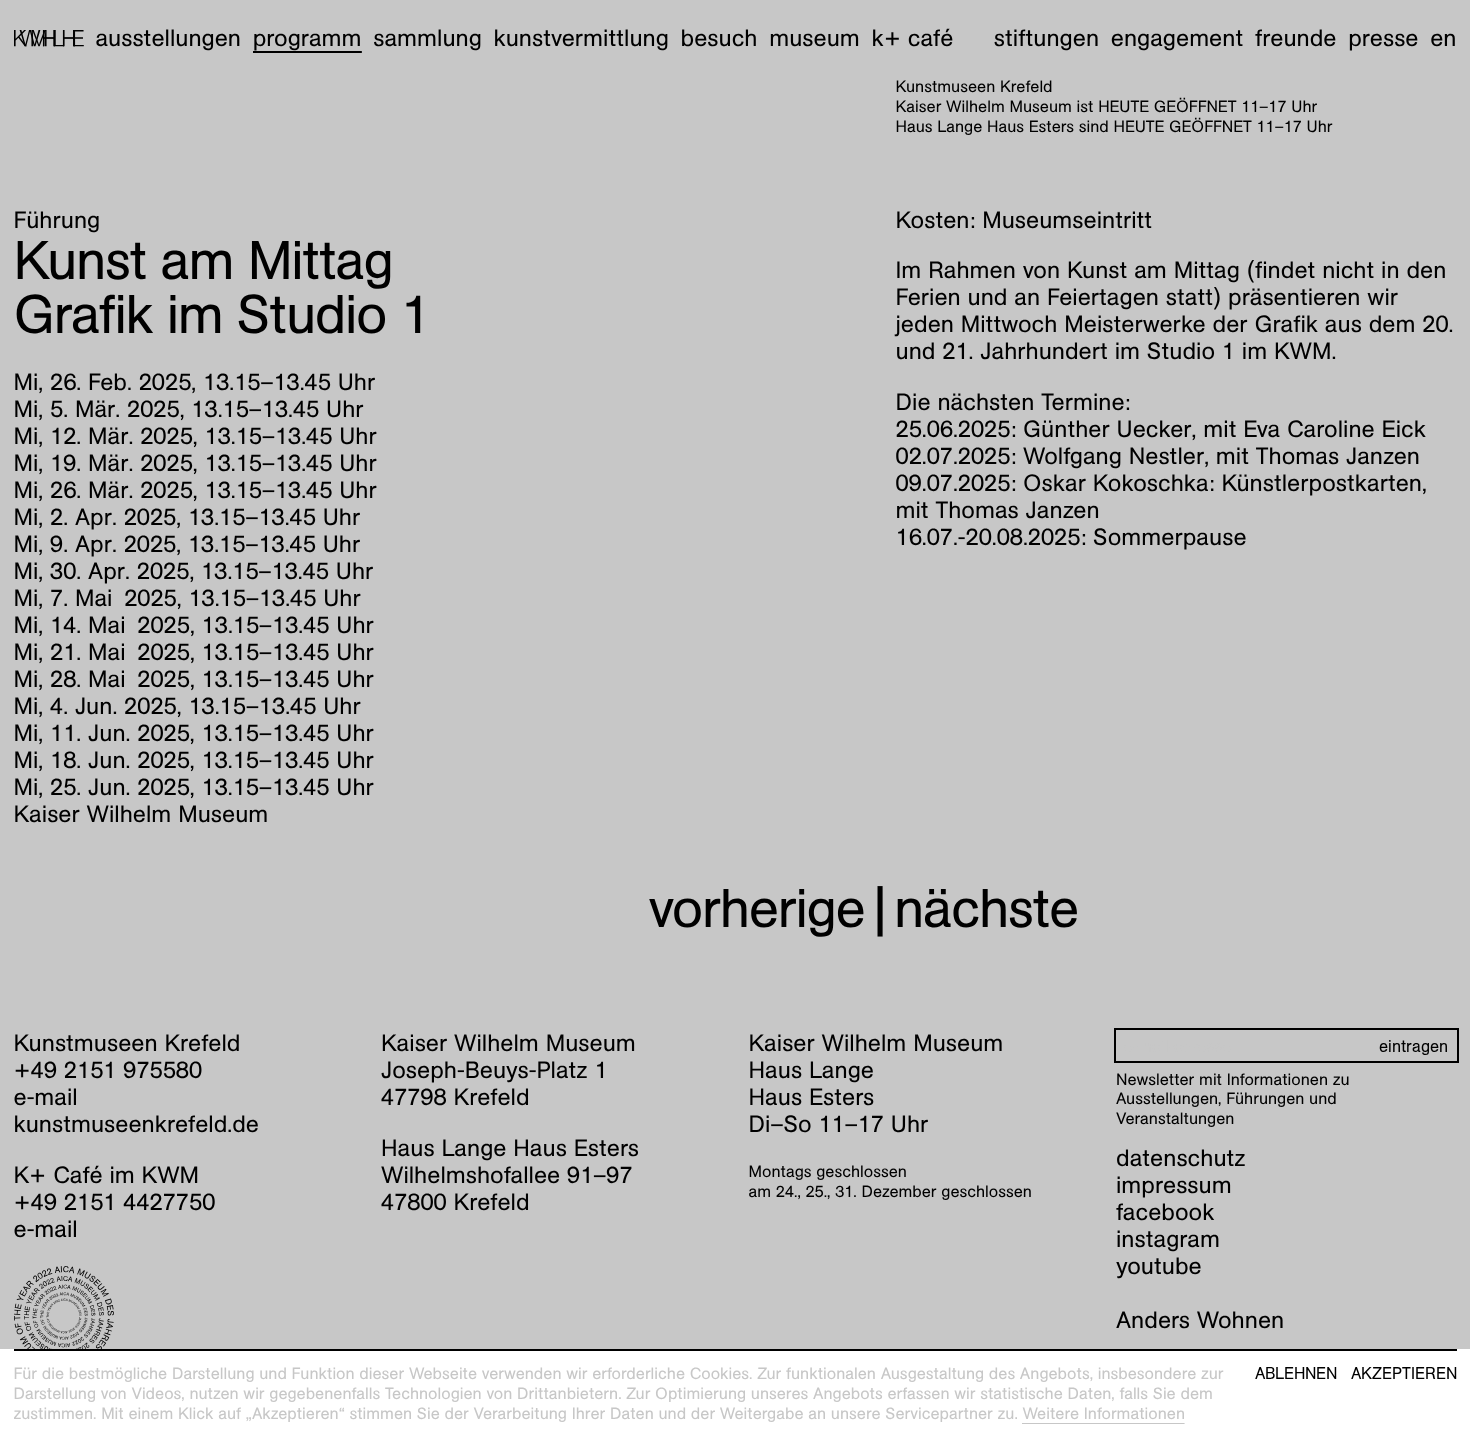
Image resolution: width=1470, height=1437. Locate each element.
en (1443, 38)
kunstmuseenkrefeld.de (136, 1124)
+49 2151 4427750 (115, 1202)
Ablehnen (1296, 1374)
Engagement (1177, 38)
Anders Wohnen (1200, 1320)
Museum (814, 38)
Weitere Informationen (1103, 1413)
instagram (1168, 1239)
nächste (986, 908)
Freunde (1296, 38)
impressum (1174, 1185)
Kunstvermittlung (581, 38)
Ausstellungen (168, 38)
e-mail (46, 1097)
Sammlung (427, 38)
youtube (1159, 1266)
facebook (1165, 1212)
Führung (57, 220)
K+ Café (912, 38)
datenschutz (1181, 1158)
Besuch (719, 38)
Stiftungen (1046, 38)
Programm (307, 38)
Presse (1383, 38)
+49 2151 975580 (108, 1070)
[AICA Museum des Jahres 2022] (184, 1316)
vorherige (757, 908)
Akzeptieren (1404, 1374)
